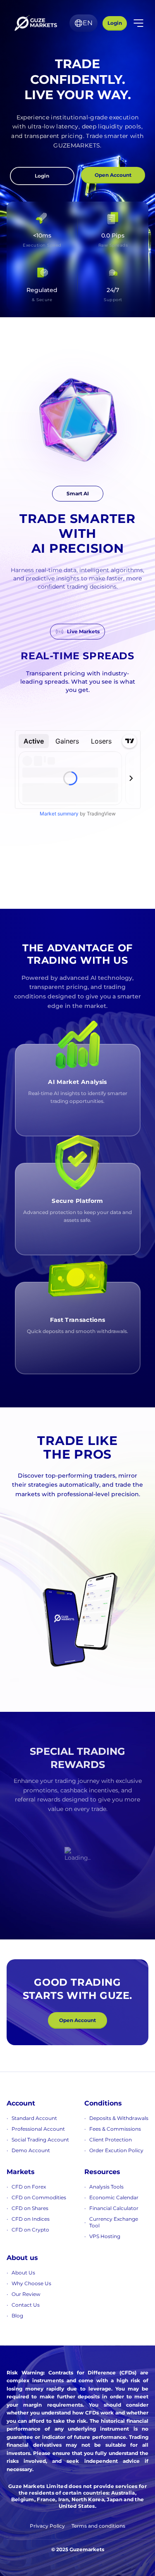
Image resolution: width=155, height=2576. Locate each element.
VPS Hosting (105, 2236)
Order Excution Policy (116, 2150)
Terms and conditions (98, 2526)
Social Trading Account (40, 2140)
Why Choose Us (31, 2283)
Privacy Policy (47, 2526)
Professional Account (38, 2129)
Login (115, 23)
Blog (17, 2316)
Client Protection (111, 2140)
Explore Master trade (57, 1521)
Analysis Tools (106, 2187)
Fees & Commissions (115, 2129)
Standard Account (34, 2118)
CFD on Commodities (39, 2197)
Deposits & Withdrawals (119, 2118)
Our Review (26, 2294)
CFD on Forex (29, 2187)
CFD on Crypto (30, 2230)
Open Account (113, 175)
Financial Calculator (114, 2208)
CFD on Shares (30, 2208)
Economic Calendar (114, 2197)
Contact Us (26, 2305)
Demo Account (31, 2150)
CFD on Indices (31, 2219)
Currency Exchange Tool (114, 2222)
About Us (23, 2273)
